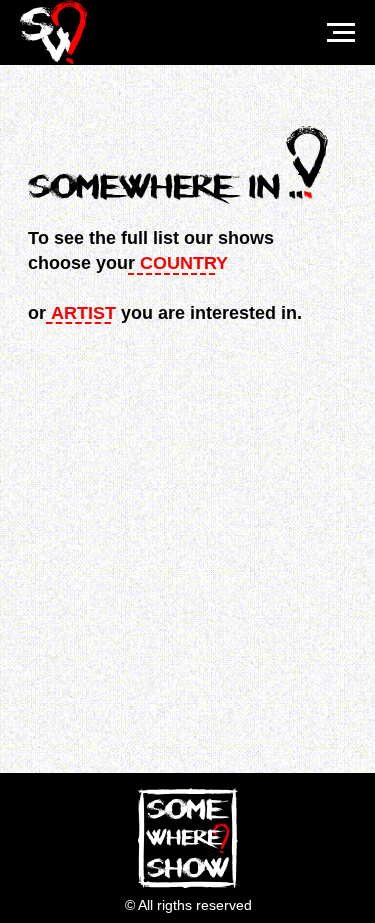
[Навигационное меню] (341, 33)
